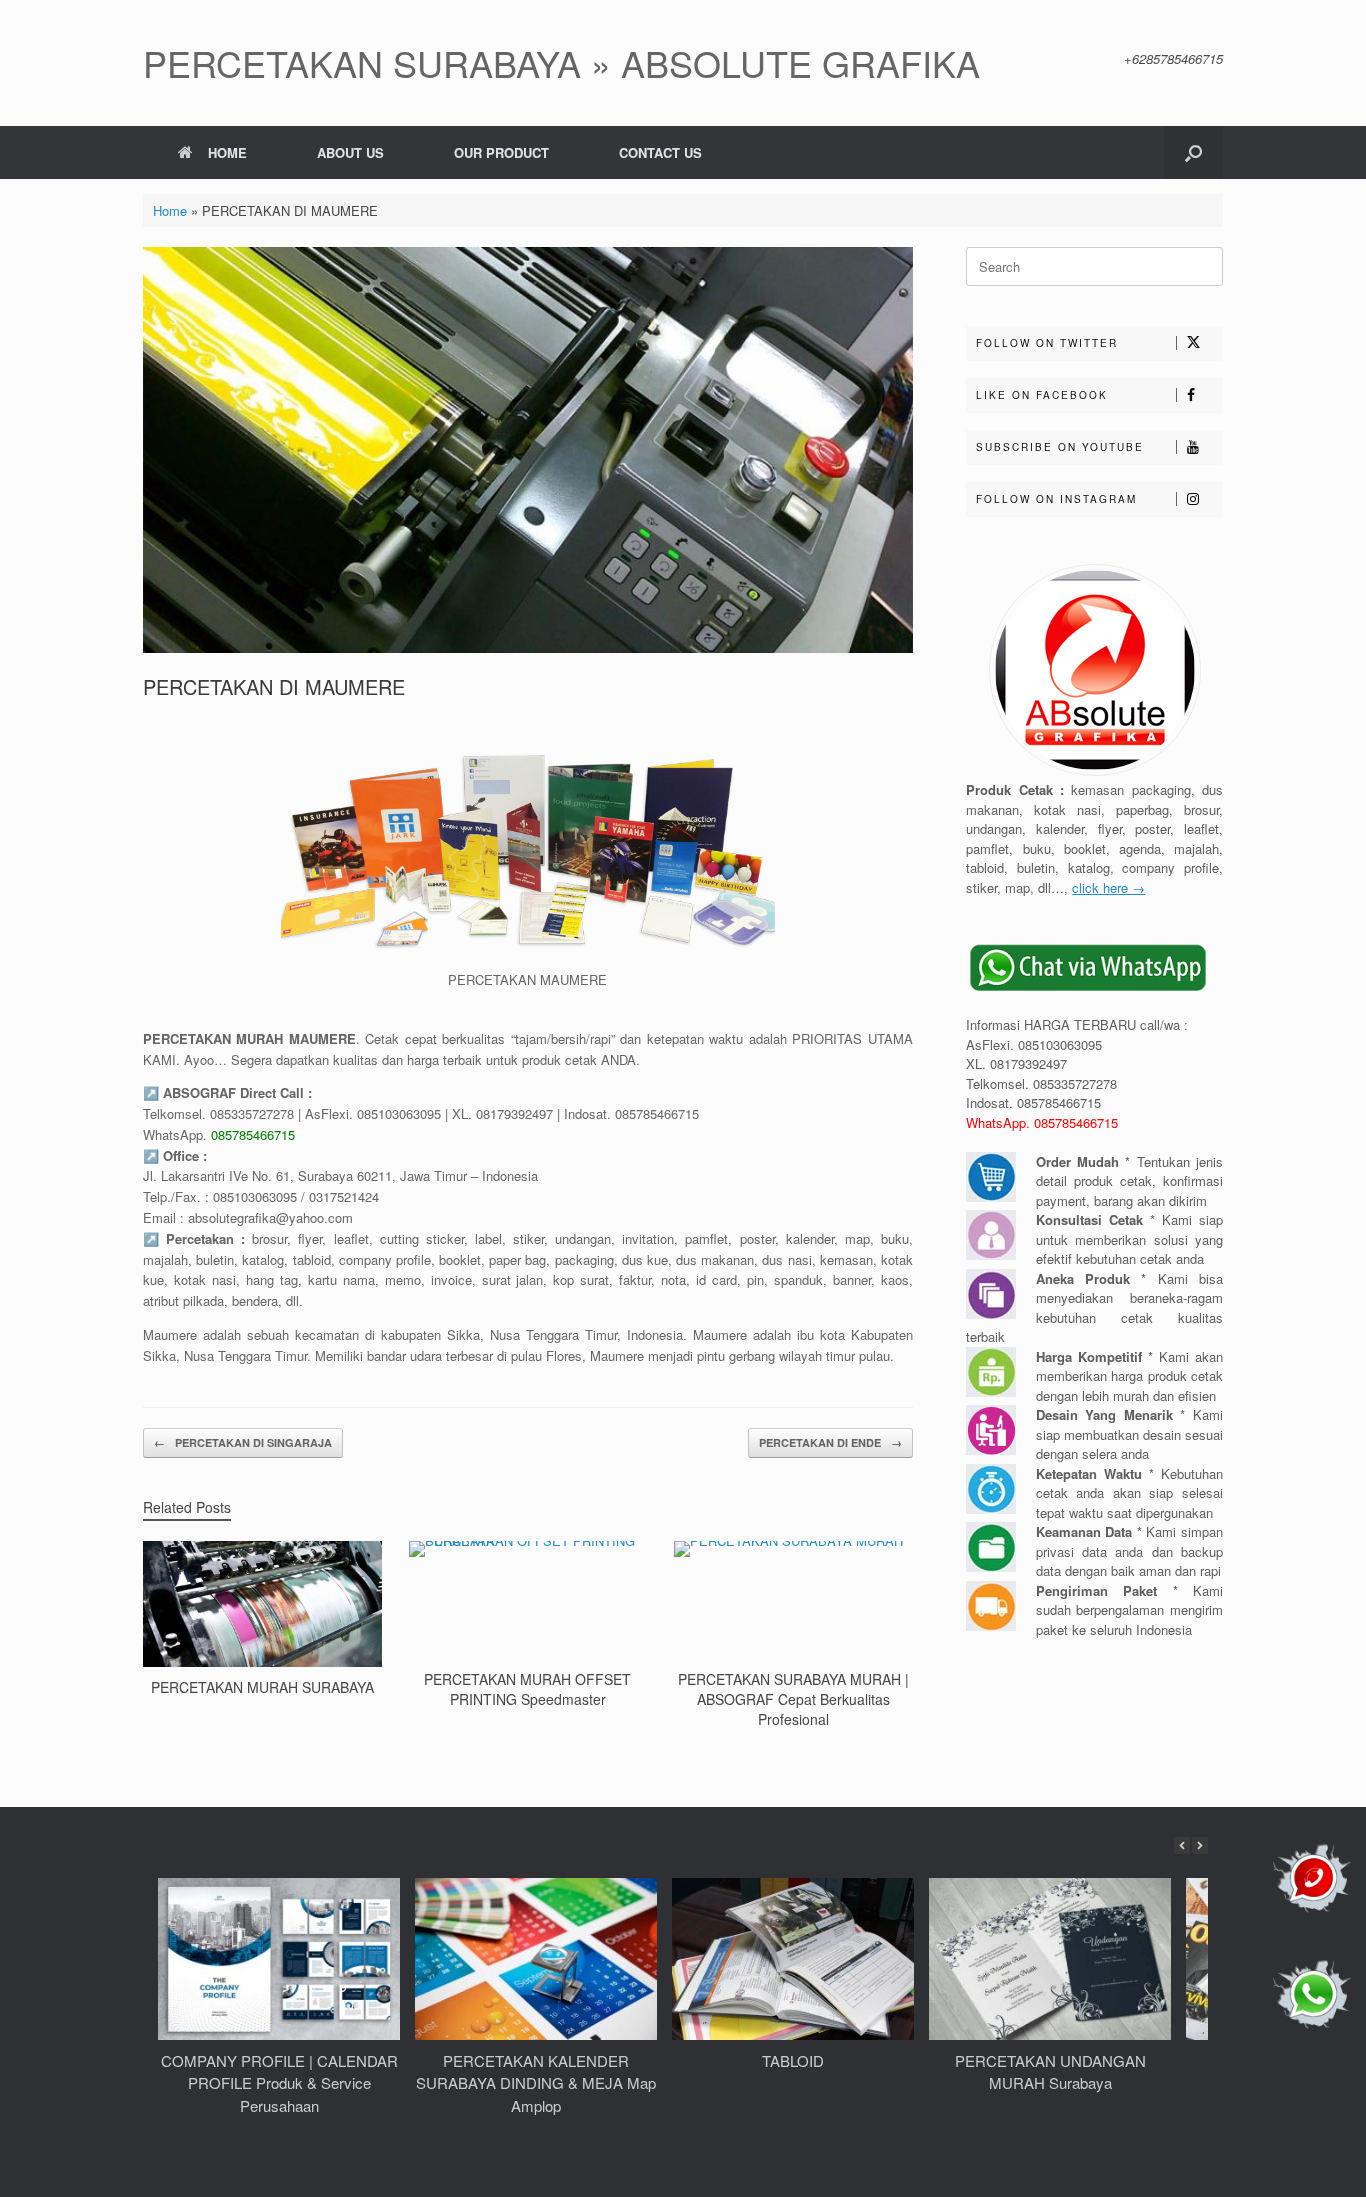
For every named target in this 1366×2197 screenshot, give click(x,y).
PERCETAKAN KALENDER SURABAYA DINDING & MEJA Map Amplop (536, 2083)
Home (170, 210)
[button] (1193, 152)
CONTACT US (660, 152)
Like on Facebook (1042, 395)
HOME (227, 152)
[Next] (1200, 1845)
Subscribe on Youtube (1060, 447)
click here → (1108, 887)
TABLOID (793, 2060)
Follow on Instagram (1056, 499)
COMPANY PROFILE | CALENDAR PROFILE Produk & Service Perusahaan (279, 2083)
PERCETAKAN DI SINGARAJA (243, 1442)
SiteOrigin (709, 2157)
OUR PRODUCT (501, 152)
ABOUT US (350, 152)
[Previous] (1182, 1845)
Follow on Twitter (1047, 343)
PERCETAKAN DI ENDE (830, 1442)
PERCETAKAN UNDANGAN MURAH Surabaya (1050, 2072)
